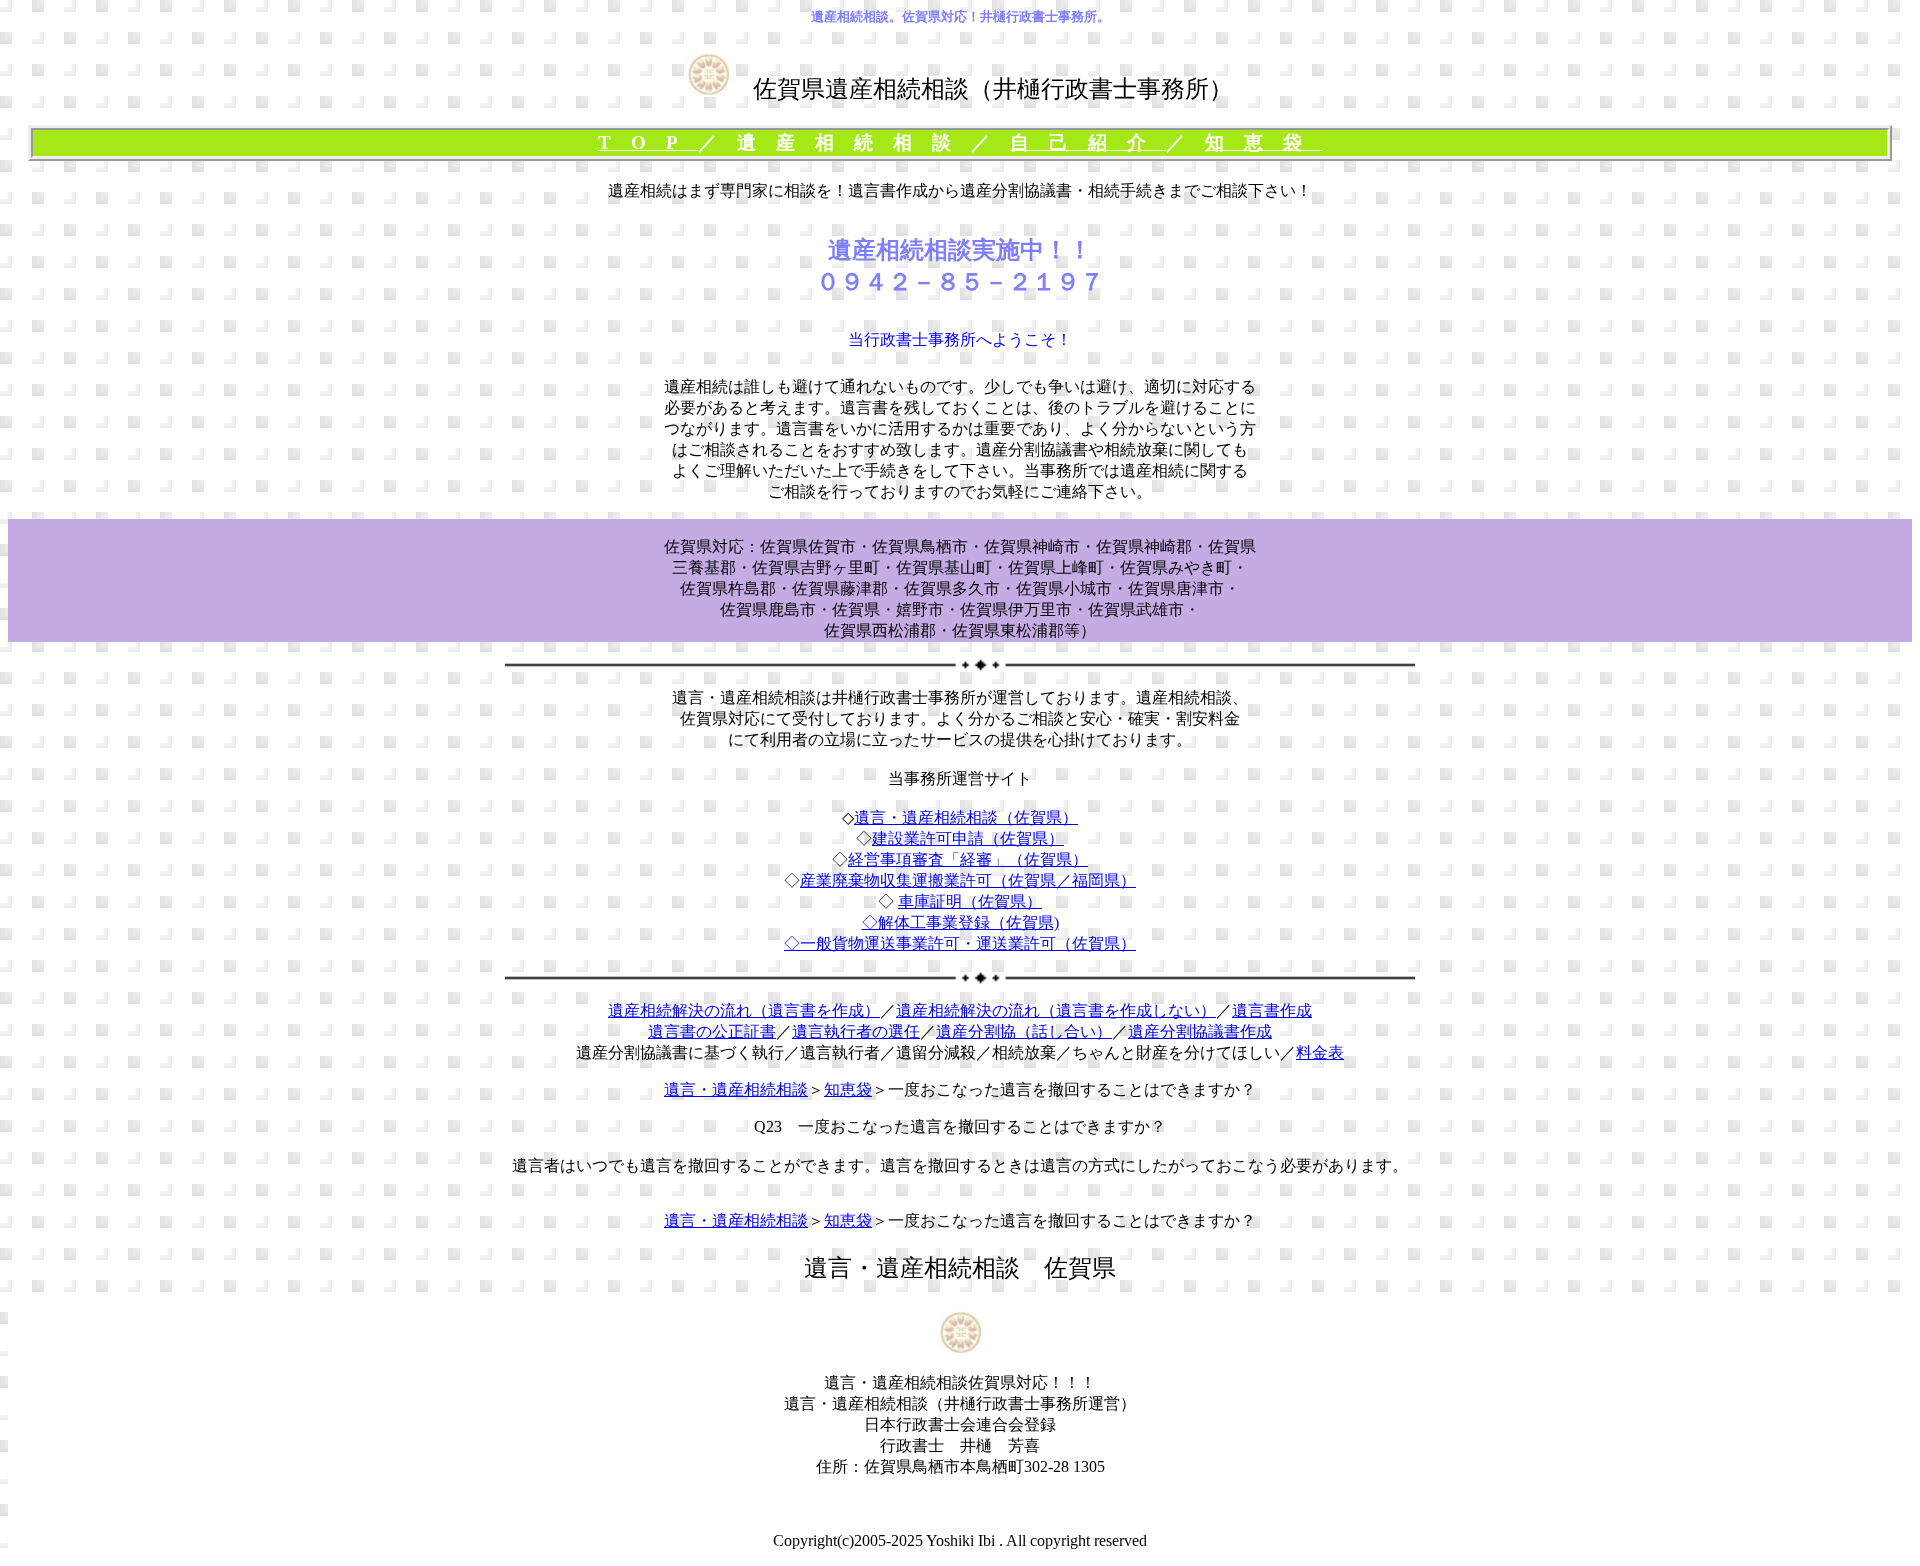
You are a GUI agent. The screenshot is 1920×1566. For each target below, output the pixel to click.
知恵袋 (1263, 142)
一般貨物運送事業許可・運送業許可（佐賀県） (968, 943)
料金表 (1320, 1052)
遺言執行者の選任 (856, 1031)
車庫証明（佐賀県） (970, 901)
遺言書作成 (1272, 1010)
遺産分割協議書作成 (1200, 1031)
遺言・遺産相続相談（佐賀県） (966, 817)
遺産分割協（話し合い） (1024, 1031)
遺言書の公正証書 (712, 1031)
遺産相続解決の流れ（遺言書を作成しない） (1056, 1010)
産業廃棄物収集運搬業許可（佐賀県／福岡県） (968, 880)
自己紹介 (1088, 142)
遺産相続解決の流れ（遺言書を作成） (744, 1010)
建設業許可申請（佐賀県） (968, 838)
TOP (648, 142)
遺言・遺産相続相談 (736, 1089)
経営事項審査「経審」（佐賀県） (968, 859)
